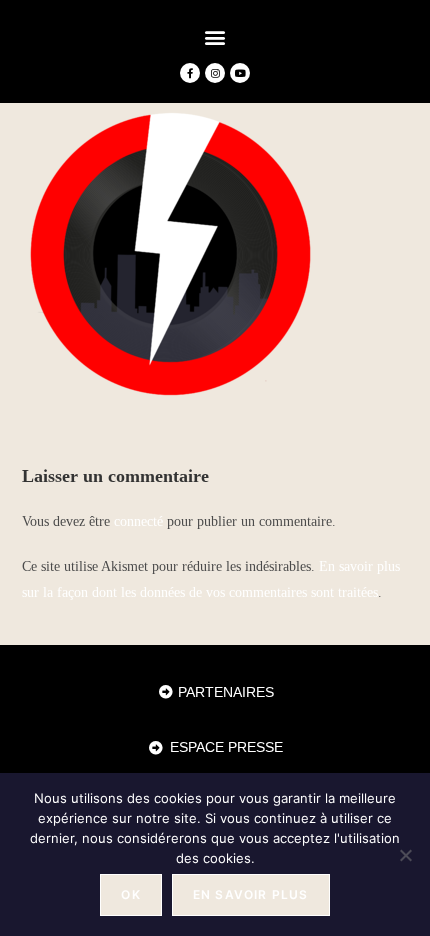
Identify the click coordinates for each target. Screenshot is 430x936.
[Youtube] (240, 73)
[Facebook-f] (190, 73)
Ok (130, 894)
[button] (215, 36)
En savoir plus (251, 894)
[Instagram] (215, 73)
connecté (138, 521)
